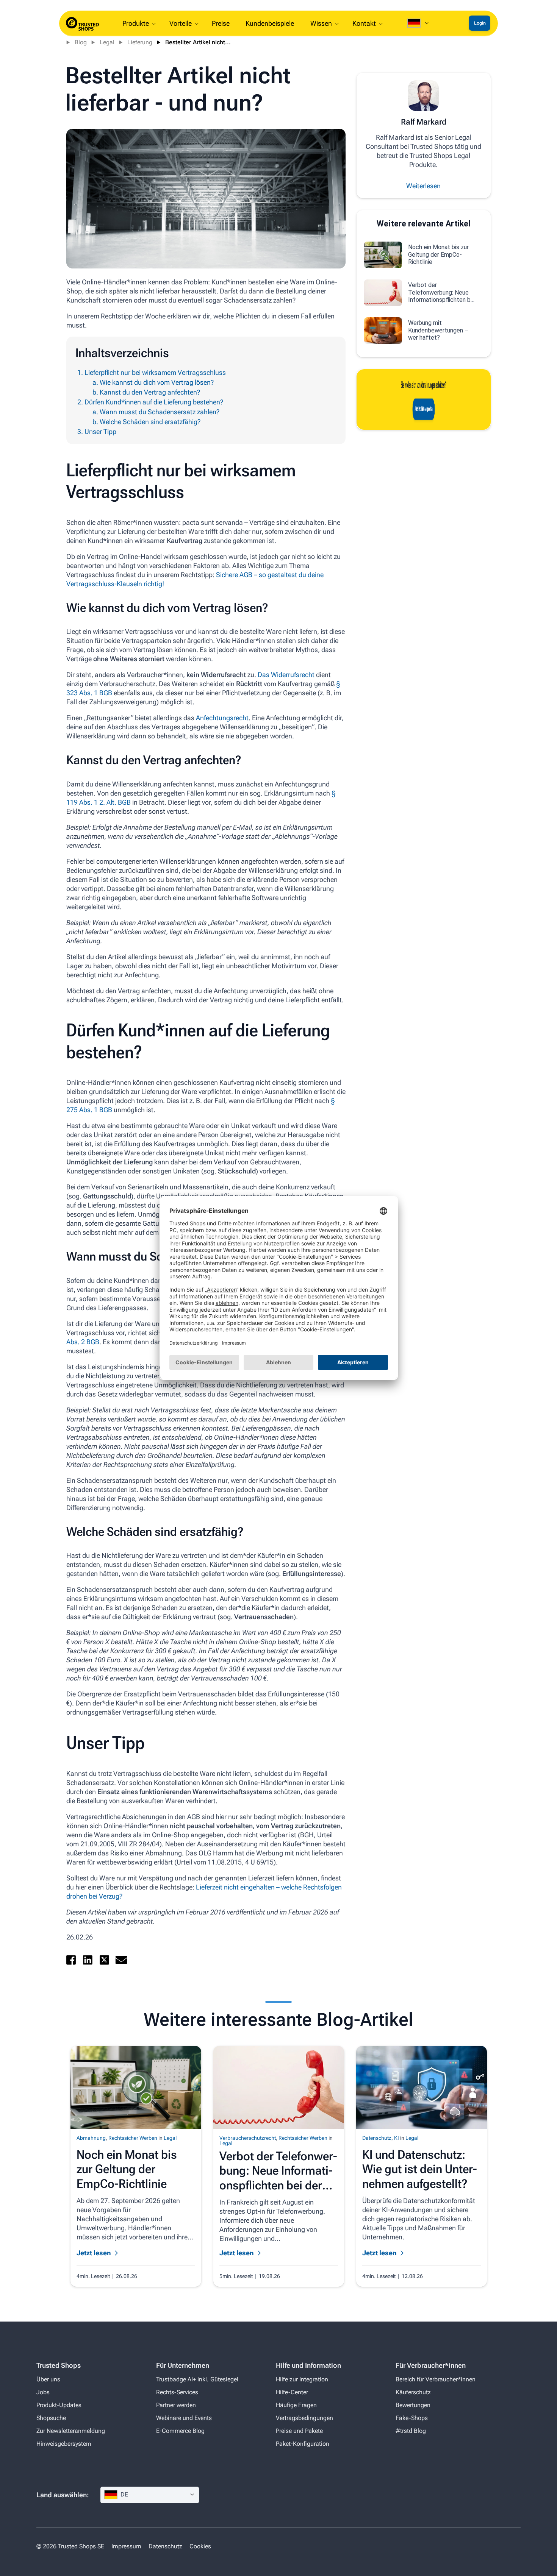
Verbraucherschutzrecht (248, 2138)
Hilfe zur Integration (302, 2379)
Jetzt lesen (94, 2253)
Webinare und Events (184, 2418)
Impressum (126, 2546)
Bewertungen (413, 2405)
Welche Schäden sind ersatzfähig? (150, 422)
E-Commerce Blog (180, 2431)
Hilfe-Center (292, 2392)
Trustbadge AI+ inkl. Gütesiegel (197, 2379)
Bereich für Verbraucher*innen (436, 2379)
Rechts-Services (177, 2392)
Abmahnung (91, 2138)
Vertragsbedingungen (304, 2418)
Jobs (43, 2392)
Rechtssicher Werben (133, 2138)
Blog (81, 42)
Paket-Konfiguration (303, 2444)
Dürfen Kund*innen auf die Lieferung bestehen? (154, 402)
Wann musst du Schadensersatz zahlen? (160, 412)
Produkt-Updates (59, 2405)
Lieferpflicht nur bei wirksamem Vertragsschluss (155, 372)
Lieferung (140, 42)
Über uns (48, 2379)
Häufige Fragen (296, 2405)
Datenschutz (377, 2138)
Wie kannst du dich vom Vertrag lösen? (157, 382)
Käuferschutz (413, 2392)
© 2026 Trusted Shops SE (70, 2546)
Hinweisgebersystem (64, 2444)
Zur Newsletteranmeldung (71, 2431)
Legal (107, 42)
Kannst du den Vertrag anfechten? (150, 392)
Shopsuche (51, 2418)
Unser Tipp (100, 431)
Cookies (200, 2546)
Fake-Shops (412, 2418)
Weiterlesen (423, 186)
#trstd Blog (411, 2431)
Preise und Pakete (299, 2431)
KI (397, 2138)
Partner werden (176, 2405)
